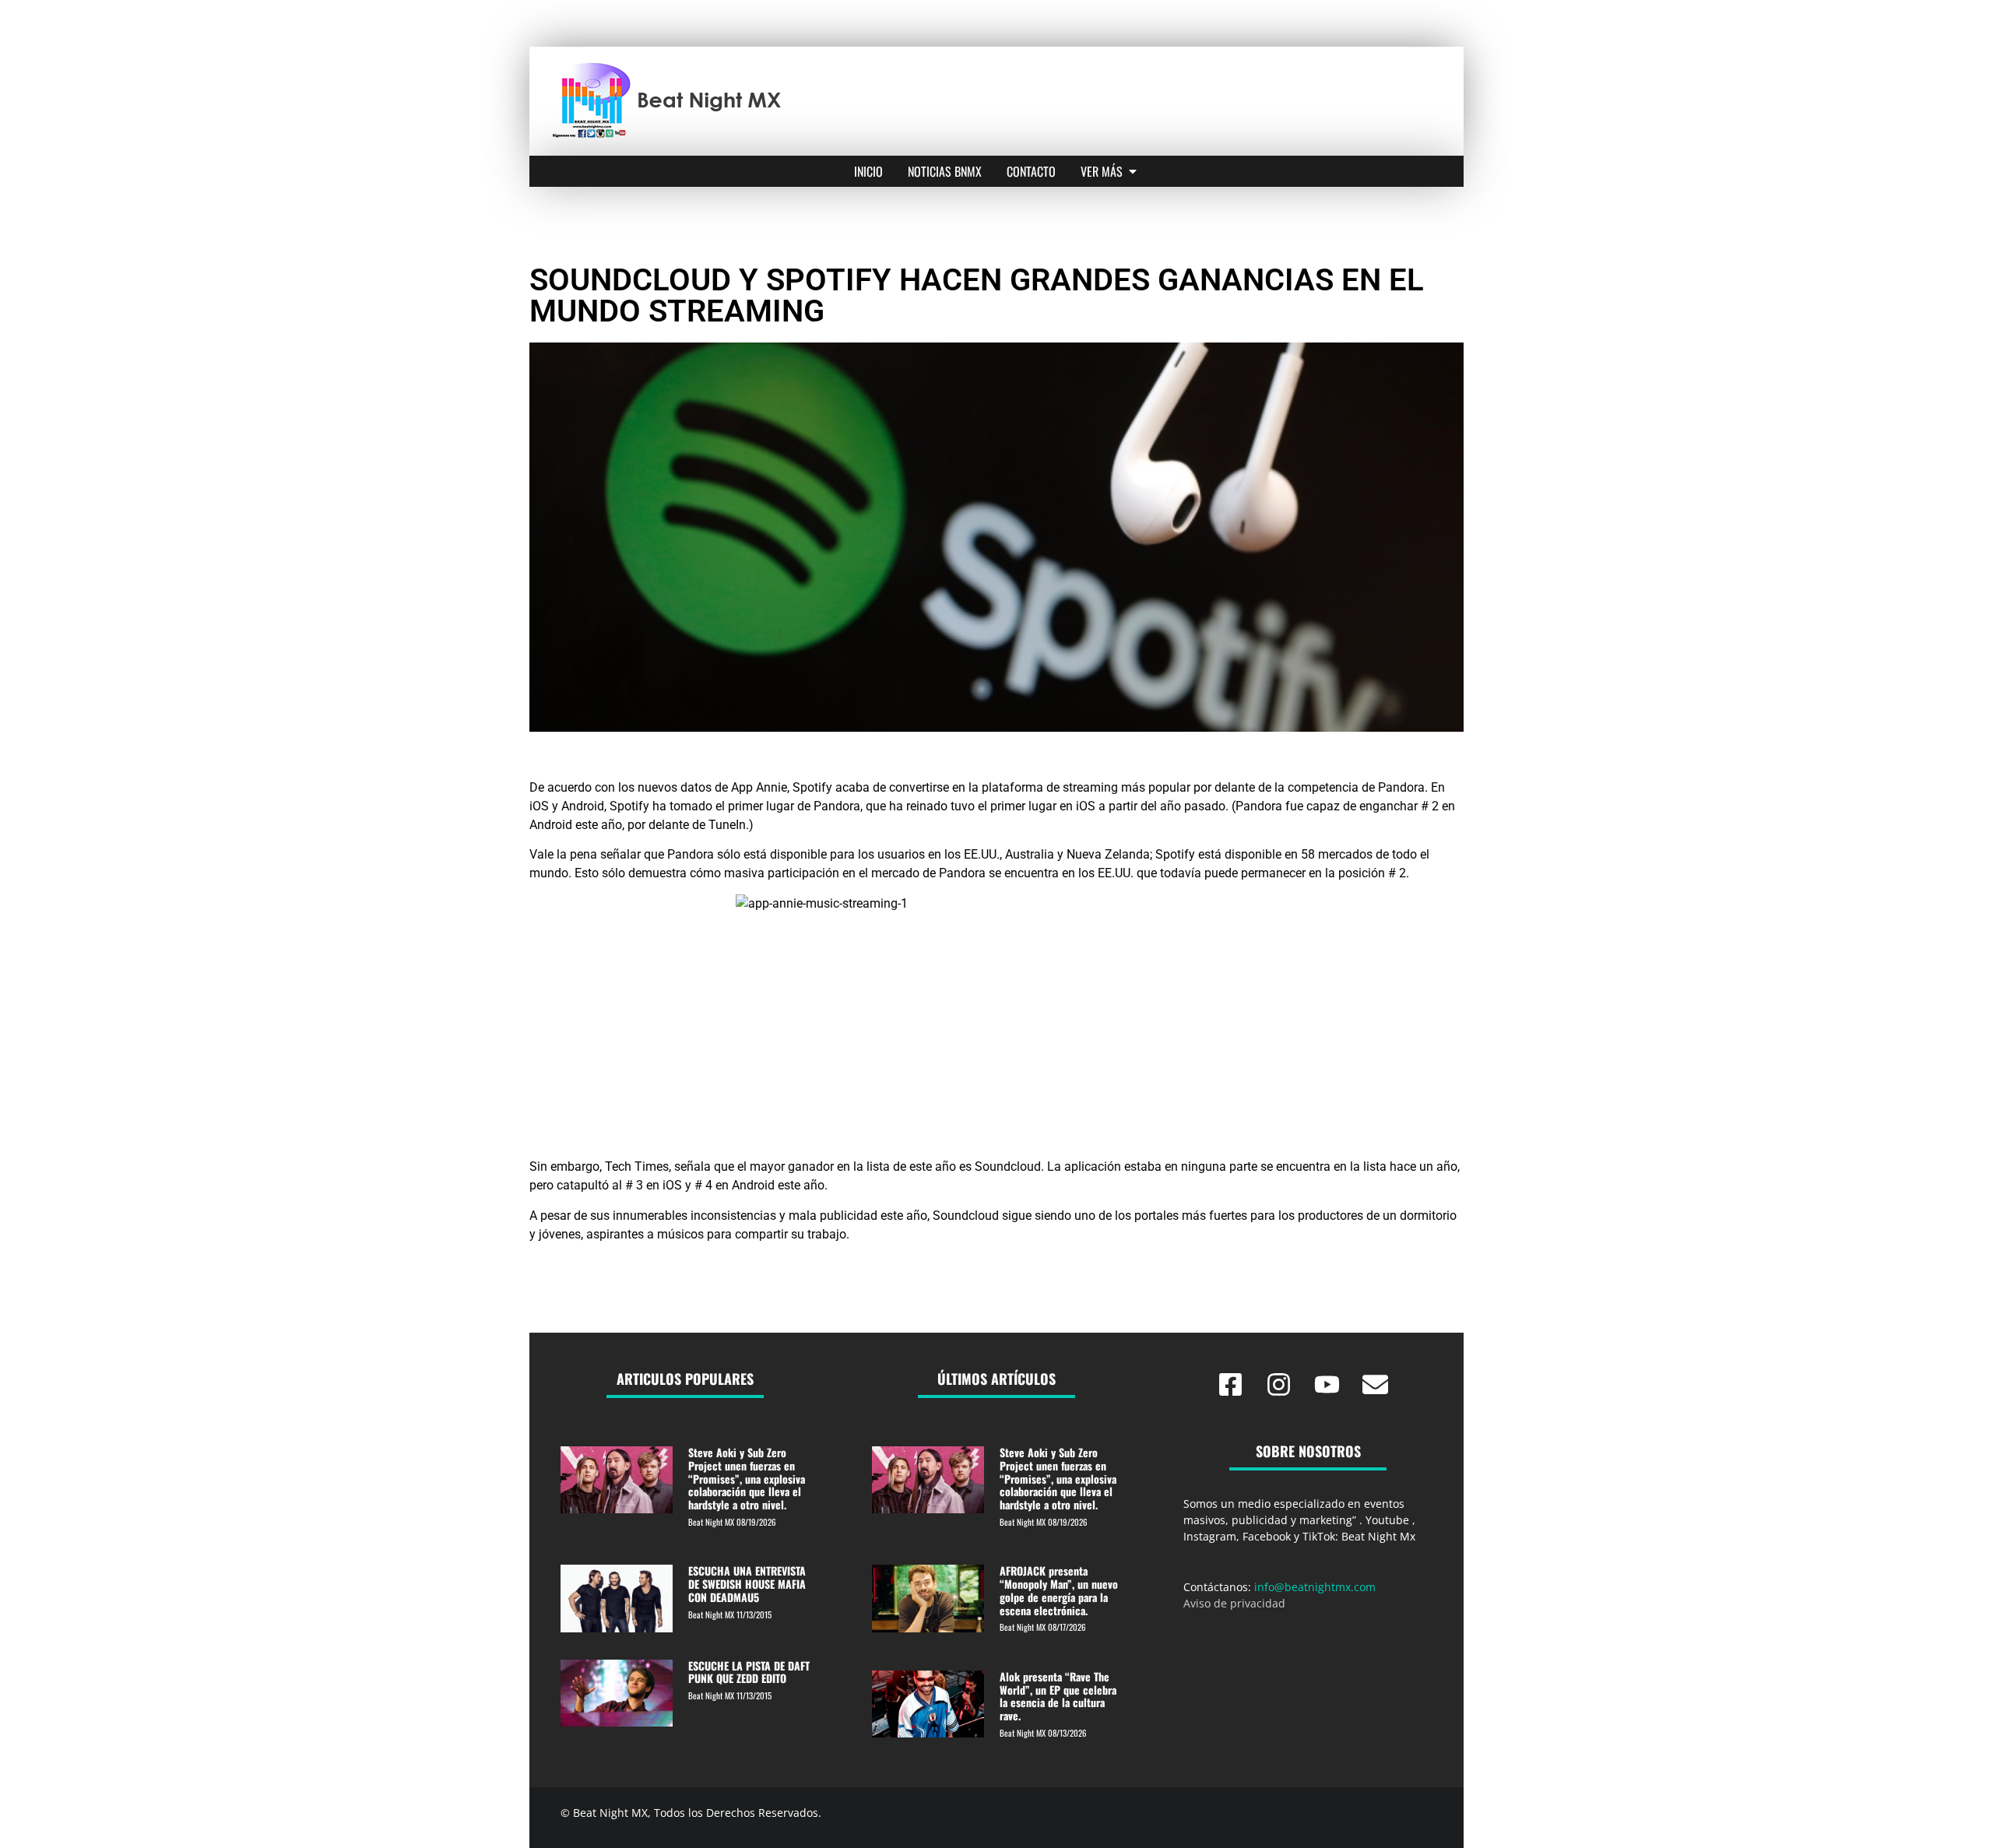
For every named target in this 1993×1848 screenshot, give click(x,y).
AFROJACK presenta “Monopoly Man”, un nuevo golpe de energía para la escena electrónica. (1059, 1590)
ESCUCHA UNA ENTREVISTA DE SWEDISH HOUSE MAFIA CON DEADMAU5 (747, 1584)
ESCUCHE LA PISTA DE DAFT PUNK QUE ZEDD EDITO (749, 1672)
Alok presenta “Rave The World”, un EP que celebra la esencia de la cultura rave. (1058, 1696)
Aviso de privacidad (1234, 1603)
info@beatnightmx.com (1315, 1587)
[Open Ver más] (1133, 171)
